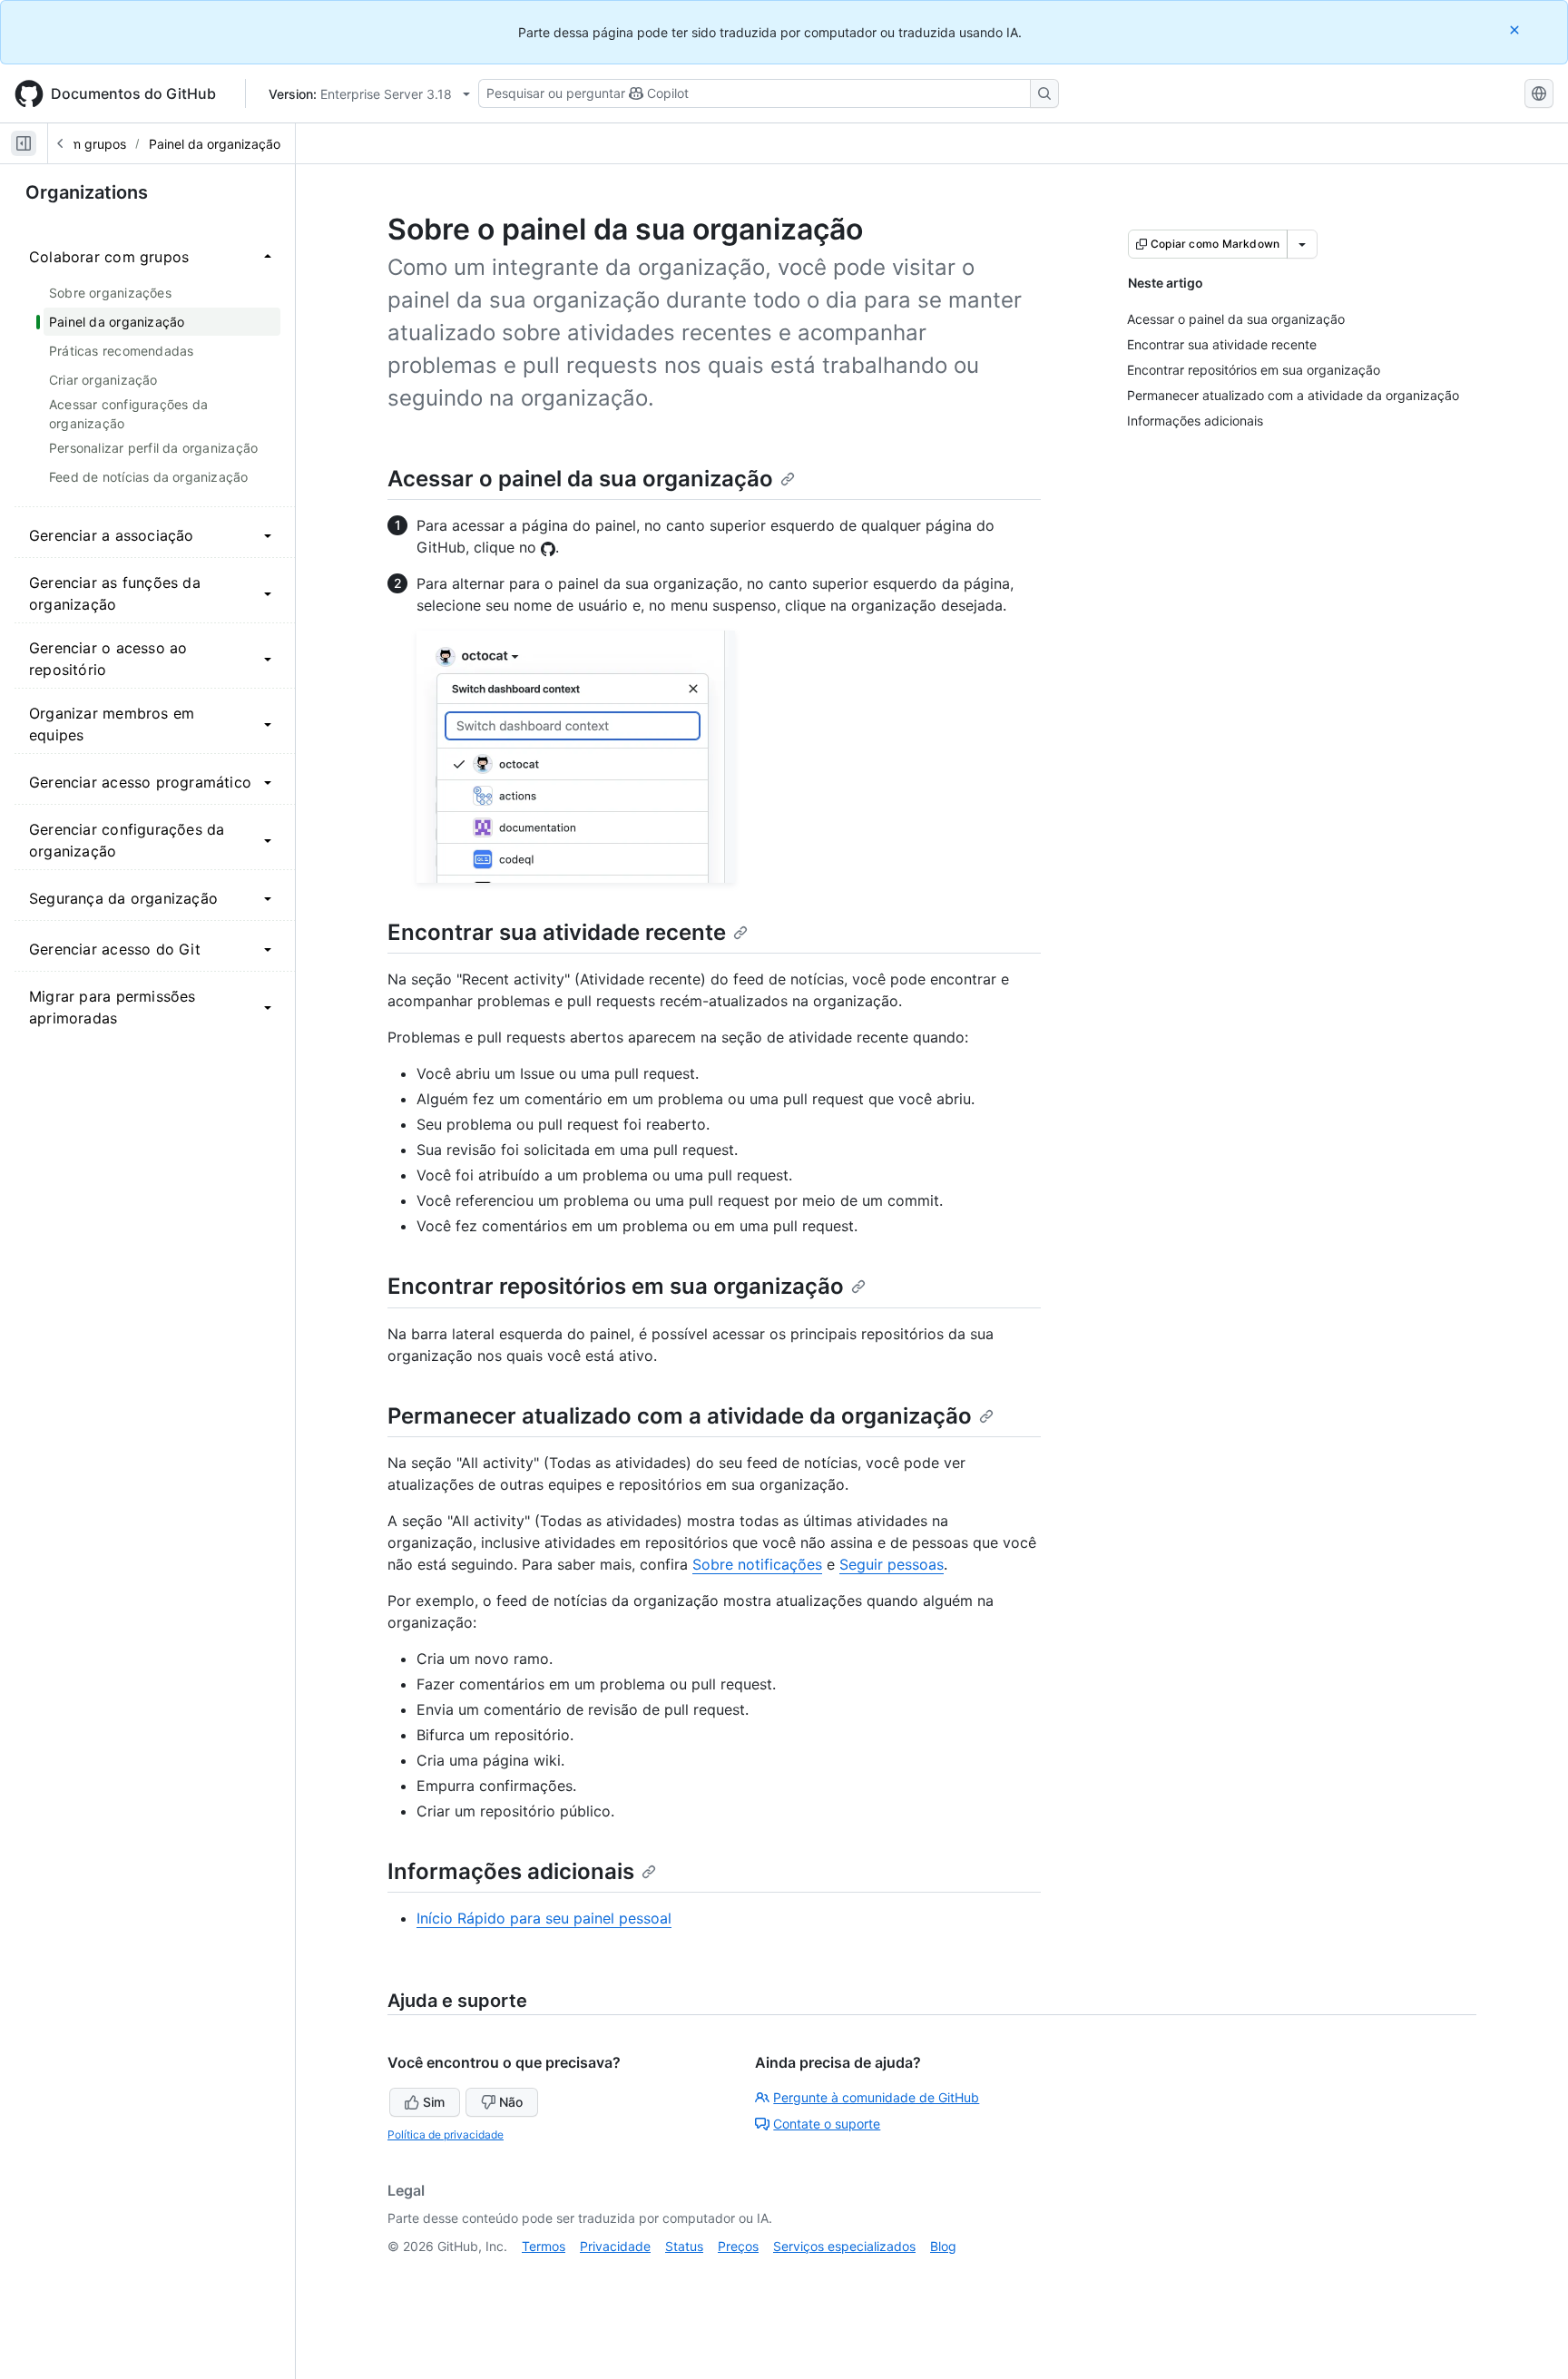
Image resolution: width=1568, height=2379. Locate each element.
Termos (544, 2246)
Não (511, 2102)
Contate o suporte (827, 2124)
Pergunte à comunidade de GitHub (876, 2097)
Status (684, 2246)
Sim (434, 2102)
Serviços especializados (844, 2246)
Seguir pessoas (892, 1564)
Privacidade (615, 2246)
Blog (943, 2246)
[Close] (1516, 29)
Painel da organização (215, 144)
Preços (738, 2246)
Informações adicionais (511, 1871)
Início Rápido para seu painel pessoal (544, 1918)
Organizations (87, 192)
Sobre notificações (757, 1564)
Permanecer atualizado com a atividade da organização (680, 1416)
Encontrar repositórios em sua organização (616, 1286)
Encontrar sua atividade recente (557, 932)
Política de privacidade (446, 2134)
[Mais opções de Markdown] (1302, 244)
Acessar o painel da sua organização (580, 479)
